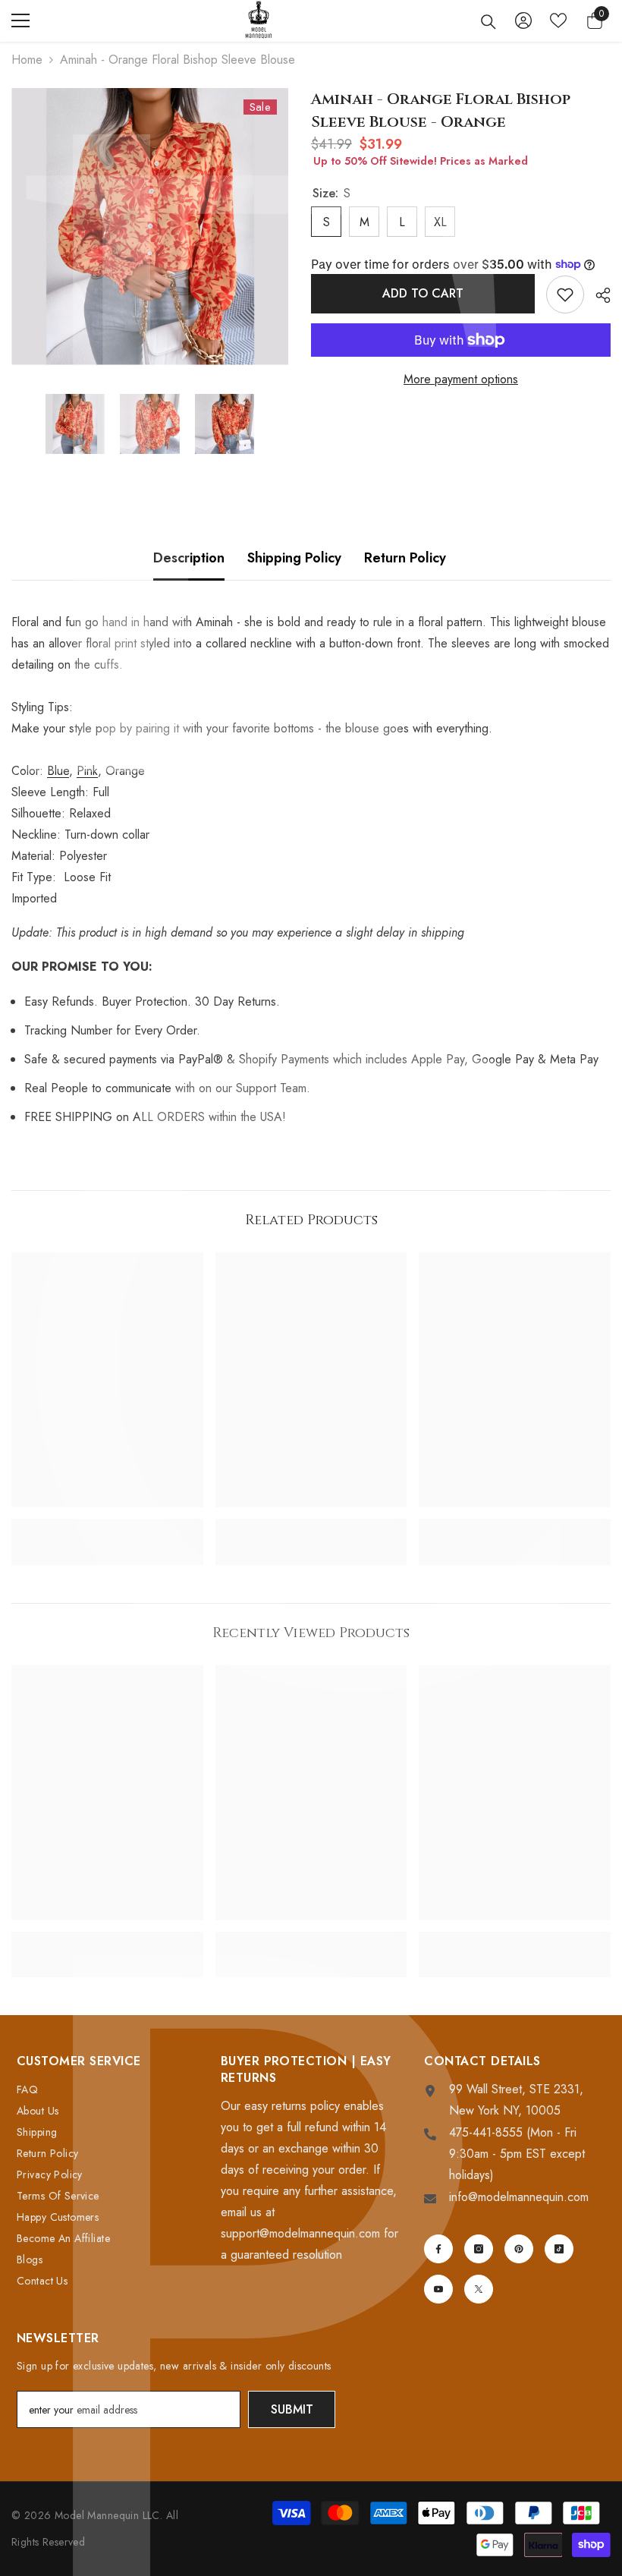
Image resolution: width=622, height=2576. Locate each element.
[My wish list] (558, 20)
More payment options (461, 379)
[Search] (488, 22)
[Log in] (523, 20)
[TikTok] (559, 2249)
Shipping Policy (294, 558)
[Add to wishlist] (565, 294)
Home (27, 60)
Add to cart (423, 293)
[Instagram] (479, 2249)
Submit (292, 2409)
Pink (87, 771)
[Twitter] (479, 2289)
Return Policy (405, 558)
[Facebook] (438, 2249)
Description (189, 558)
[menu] (20, 20)
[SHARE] (597, 295)
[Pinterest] (519, 2249)
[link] (107, 1526)
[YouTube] (438, 2289)
